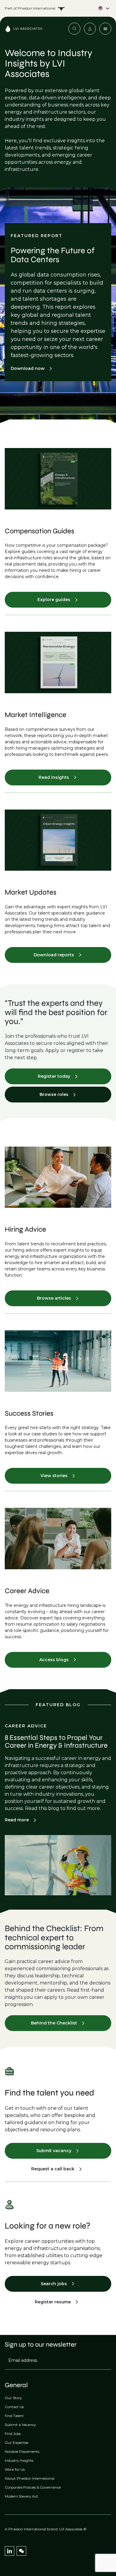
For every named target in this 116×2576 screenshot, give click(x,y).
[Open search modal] (74, 29)
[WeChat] (21, 2551)
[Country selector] (58, 8)
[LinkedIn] (10, 2551)
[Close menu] (105, 29)
